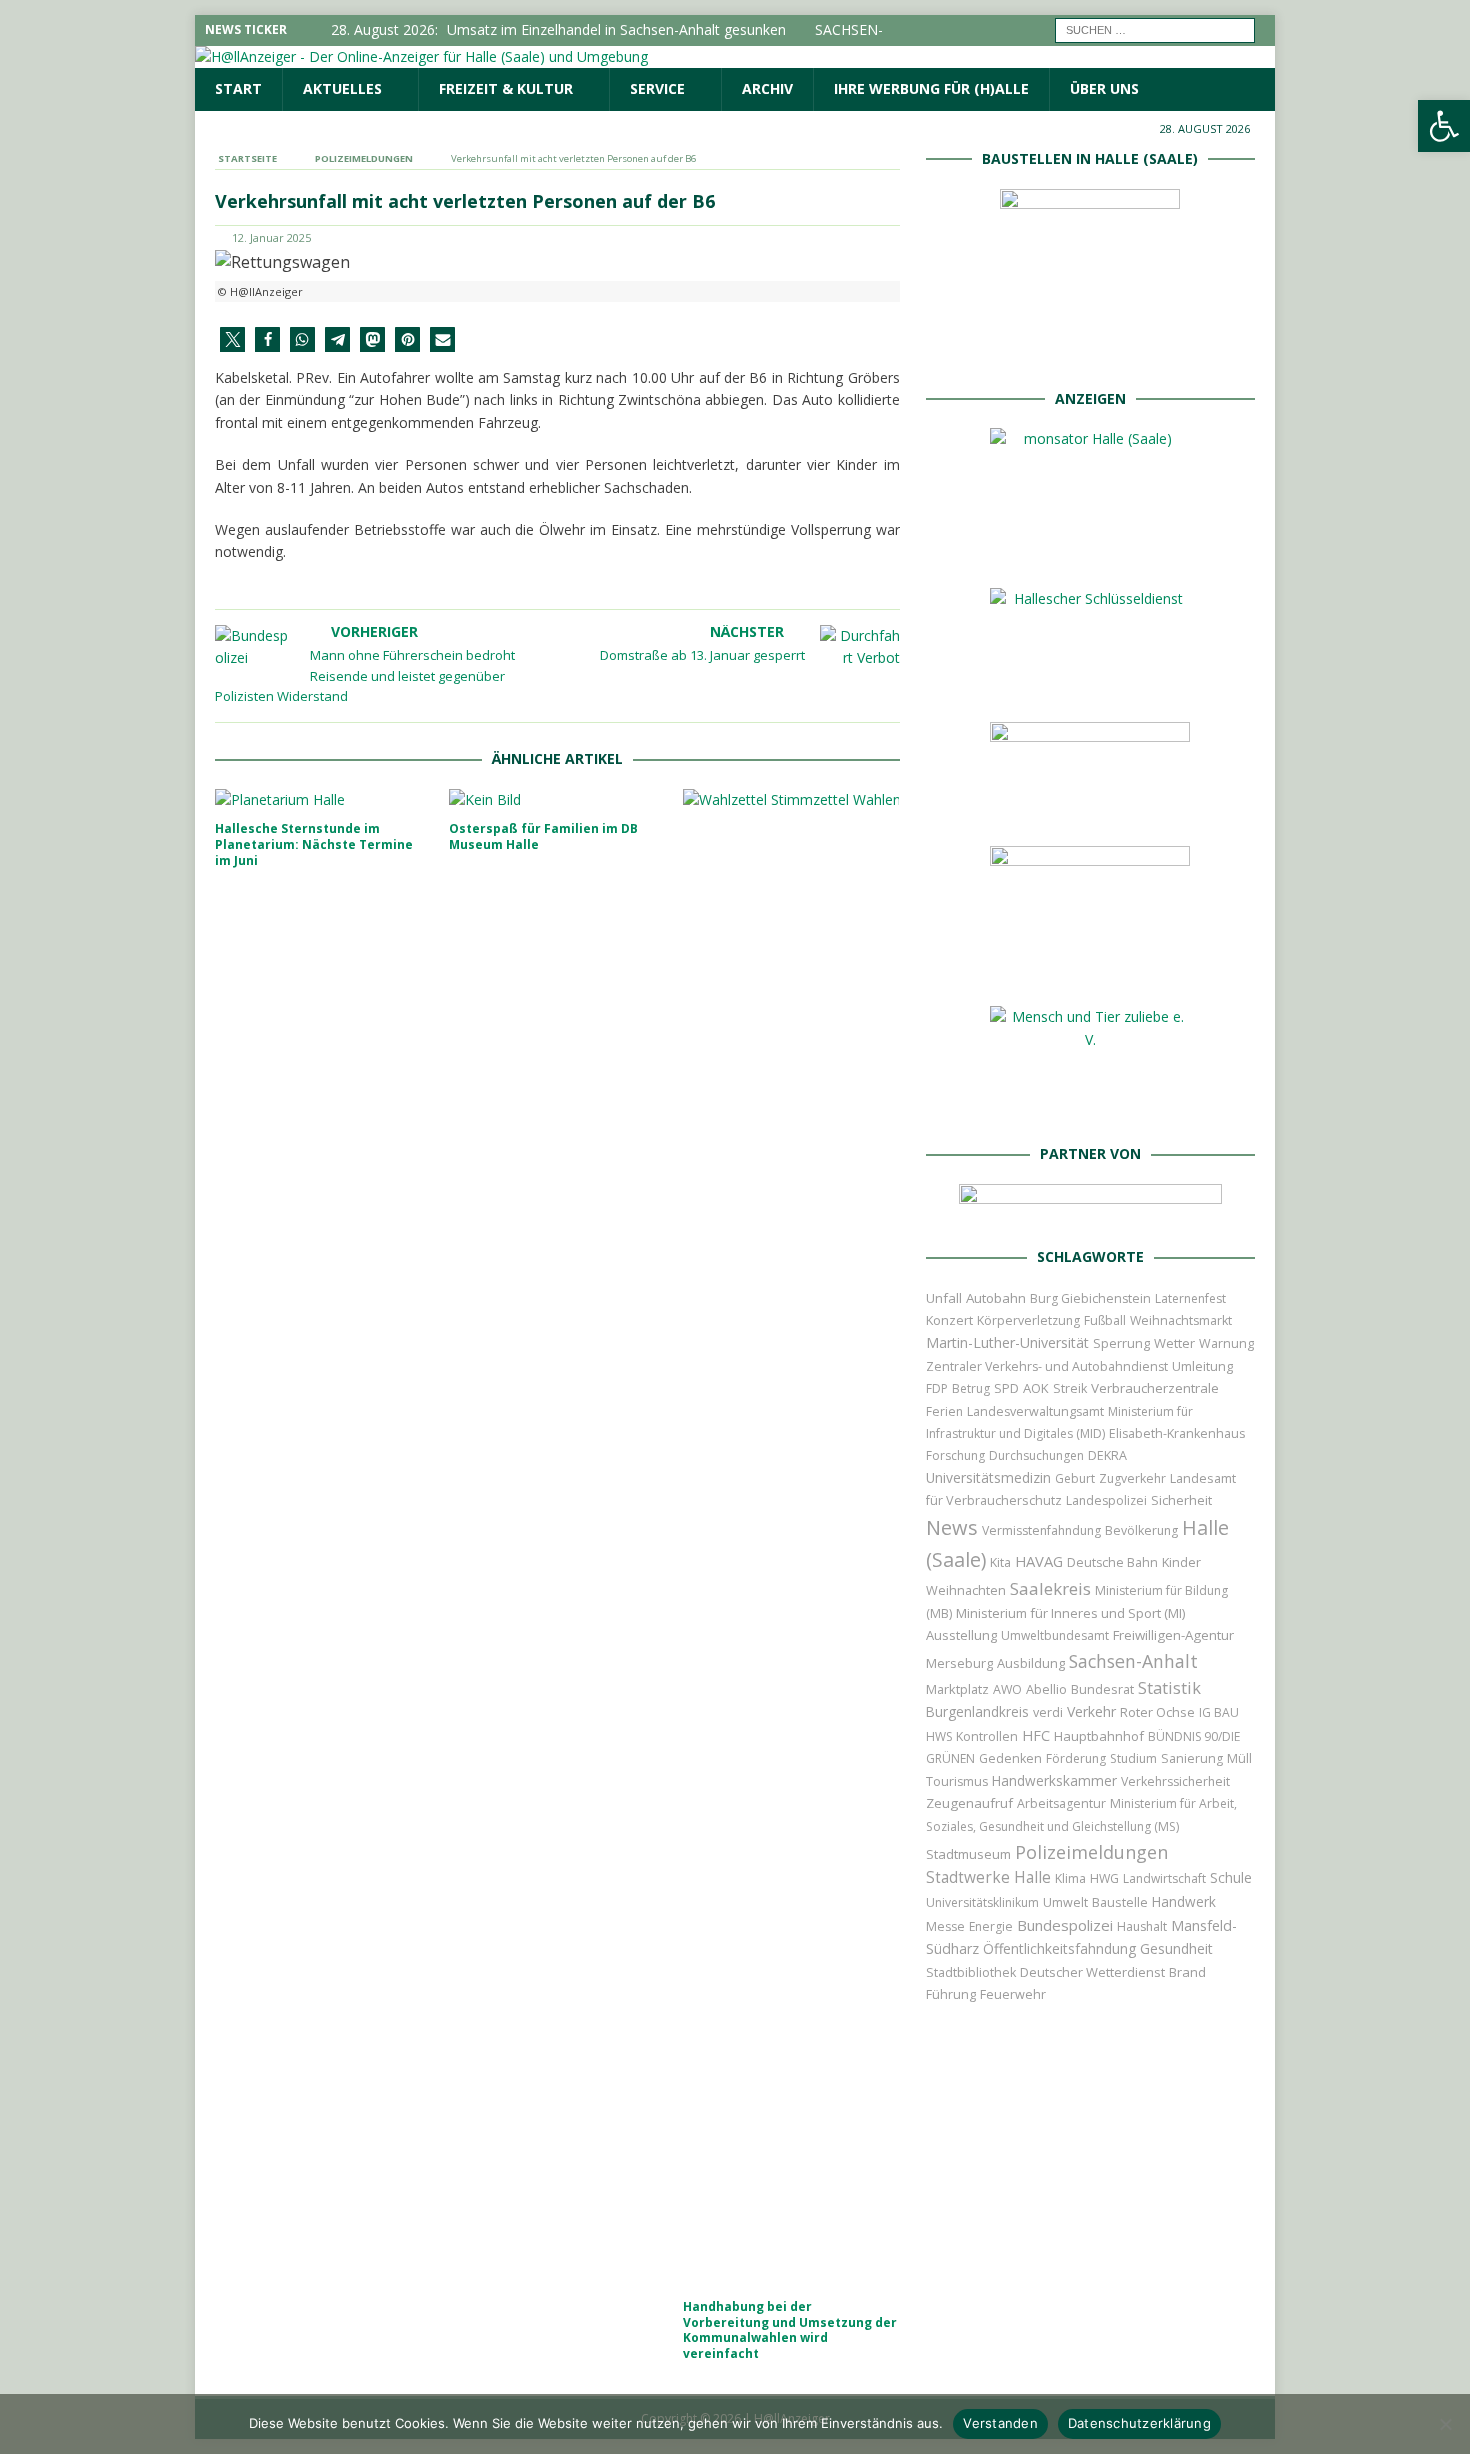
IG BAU (1219, 1712)
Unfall (944, 1298)
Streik (1070, 1388)
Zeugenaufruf (969, 1803)
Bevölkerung (1141, 1530)
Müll (1239, 1758)
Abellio (1046, 1689)
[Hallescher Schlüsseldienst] (1090, 685)
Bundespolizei (1065, 1925)
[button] (232, 339)
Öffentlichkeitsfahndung (1059, 1948)
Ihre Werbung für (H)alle (931, 88)
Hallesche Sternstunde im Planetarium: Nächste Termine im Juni (314, 844)
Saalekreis (1050, 1588)
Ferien (944, 1411)
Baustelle (1120, 1902)
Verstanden (1000, 2423)
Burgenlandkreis (977, 1711)
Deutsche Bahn (1112, 1562)
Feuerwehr (1013, 1994)
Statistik (1169, 1687)
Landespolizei (1106, 1500)
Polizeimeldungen (1091, 1851)
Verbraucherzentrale (1155, 1388)
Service (657, 88)
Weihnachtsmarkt (1181, 1320)
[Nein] (1445, 2424)
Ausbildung (1031, 1663)
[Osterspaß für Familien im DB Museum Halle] (557, 800)
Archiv (767, 88)
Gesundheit (1176, 1948)
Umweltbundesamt (1055, 1635)
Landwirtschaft (1164, 1878)
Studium (1133, 1758)
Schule (1231, 1877)
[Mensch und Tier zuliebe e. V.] (1090, 1106)
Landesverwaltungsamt (1035, 1411)
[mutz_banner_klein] (1090, 1209)
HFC (1036, 1735)
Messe (945, 1926)
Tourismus (957, 1781)
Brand (1187, 1972)
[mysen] (1090, 969)
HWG (1104, 1878)
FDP (937, 1388)
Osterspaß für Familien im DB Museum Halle (543, 836)
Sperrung (1121, 1343)
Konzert (949, 1320)
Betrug (971, 1388)
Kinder (1181, 1562)
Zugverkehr (1132, 1478)
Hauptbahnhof (1099, 1736)
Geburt (1075, 1478)
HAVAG (1039, 1561)
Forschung (955, 1455)
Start (238, 88)
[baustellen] (1090, 350)
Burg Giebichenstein (1090, 1298)
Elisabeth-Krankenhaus (1177, 1433)
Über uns (1104, 88)
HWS (939, 1736)
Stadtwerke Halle (988, 1877)
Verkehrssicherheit (1175, 1781)
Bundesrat (1102, 1689)
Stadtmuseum (968, 1854)
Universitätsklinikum (982, 1902)
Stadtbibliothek (971, 1972)
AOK (1036, 1388)
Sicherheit (1181, 1500)
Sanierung (1192, 1758)
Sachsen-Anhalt (1133, 1661)
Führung (951, 1994)
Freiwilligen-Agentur (1173, 1635)
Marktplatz (957, 1689)
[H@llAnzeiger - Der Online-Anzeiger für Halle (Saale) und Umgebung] (421, 56)
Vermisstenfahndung (1041, 1530)
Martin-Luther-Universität (1007, 1342)
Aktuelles (342, 88)
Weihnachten (966, 1590)
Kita (1000, 1562)
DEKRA (1107, 1455)
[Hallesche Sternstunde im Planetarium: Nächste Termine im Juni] (323, 800)
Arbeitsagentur (1061, 1803)
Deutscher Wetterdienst (1092, 1972)
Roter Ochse (1157, 1712)
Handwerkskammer (1054, 1780)
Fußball (1105, 1320)
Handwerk (1184, 1901)
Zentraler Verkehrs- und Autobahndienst (1047, 1366)
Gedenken (1010, 1758)
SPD (1006, 1388)
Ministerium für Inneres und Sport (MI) (1070, 1613)
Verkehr (1091, 1711)
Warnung (1226, 1343)
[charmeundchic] (1090, 809)
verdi (1048, 1712)
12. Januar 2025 (271, 237)
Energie (991, 1926)
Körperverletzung (1028, 1320)
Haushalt (1142, 1926)
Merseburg (959, 1663)
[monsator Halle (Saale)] (1090, 551)
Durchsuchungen (1036, 1455)
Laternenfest (1190, 1298)
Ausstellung (961, 1635)
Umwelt (1065, 1902)
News (952, 1527)
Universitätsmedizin (988, 1477)
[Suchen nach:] (1155, 28)
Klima (1070, 1878)
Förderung (1076, 1758)
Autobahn (996, 1298)
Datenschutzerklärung (1139, 2423)
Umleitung (1202, 1366)
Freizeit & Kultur (506, 88)
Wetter (1174, 1343)
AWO (1007, 1689)
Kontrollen (987, 1736)
